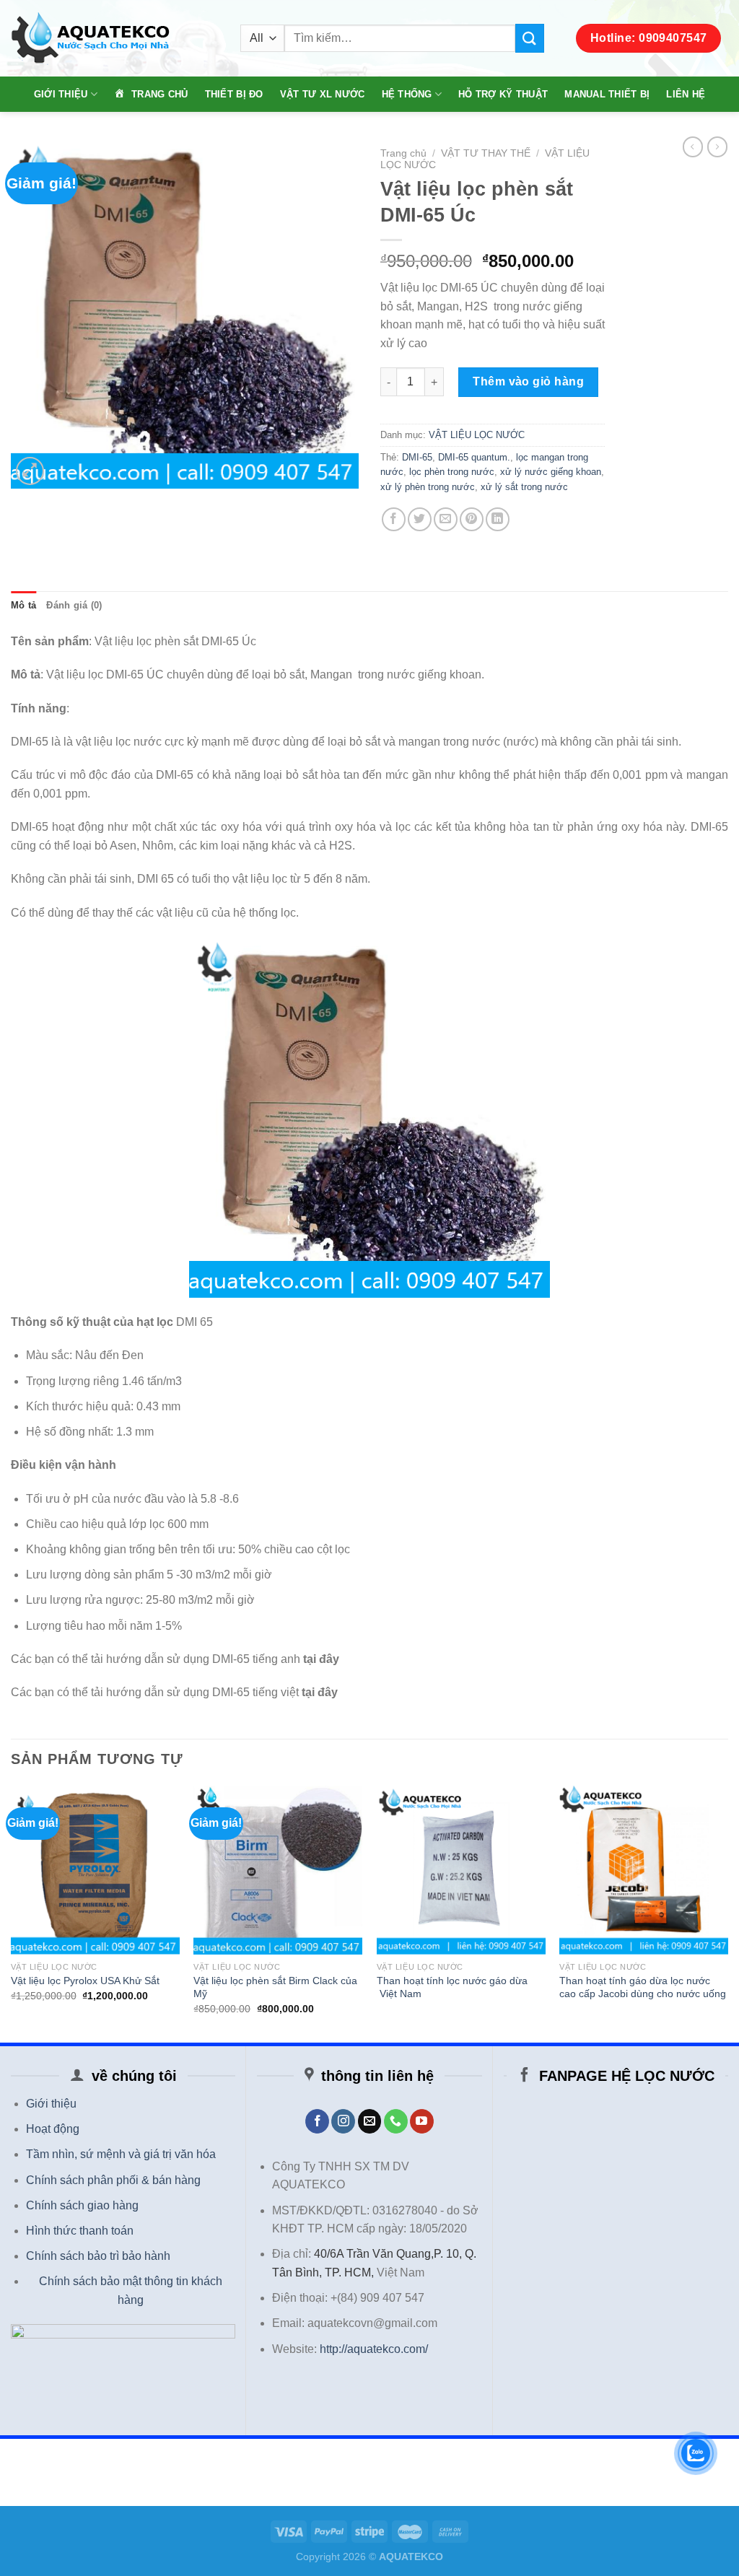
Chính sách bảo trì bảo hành (98, 2256)
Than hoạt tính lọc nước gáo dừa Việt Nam (452, 1987)
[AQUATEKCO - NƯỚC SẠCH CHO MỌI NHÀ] (115, 39)
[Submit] (530, 38)
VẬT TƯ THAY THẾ (486, 153)
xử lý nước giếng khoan (551, 472)
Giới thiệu (51, 2104)
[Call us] (396, 2121)
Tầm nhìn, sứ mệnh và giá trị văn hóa (121, 2154)
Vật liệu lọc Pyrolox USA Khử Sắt (85, 1981)
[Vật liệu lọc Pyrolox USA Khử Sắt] (95, 1870)
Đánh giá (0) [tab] (74, 605)
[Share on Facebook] (394, 519)
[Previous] (12, 1913)
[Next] (727, 1913)
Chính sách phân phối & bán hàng (113, 2180)
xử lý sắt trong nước (524, 487)
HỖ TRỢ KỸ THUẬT (503, 94)
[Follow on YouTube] (422, 2121)
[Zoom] (30, 471)
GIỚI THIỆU (61, 94)
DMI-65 (417, 457)
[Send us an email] (370, 2121)
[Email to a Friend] (446, 519)
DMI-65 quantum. (474, 457)
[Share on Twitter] (420, 519)
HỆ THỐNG (407, 94)
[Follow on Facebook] (317, 2121)
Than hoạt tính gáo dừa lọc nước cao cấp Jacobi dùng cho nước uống (643, 1987)
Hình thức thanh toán (80, 2231)
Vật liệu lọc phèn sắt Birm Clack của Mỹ (275, 1987)
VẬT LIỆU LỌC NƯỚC (477, 435)
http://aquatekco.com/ (374, 2349)
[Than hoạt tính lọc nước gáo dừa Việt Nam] (461, 1870)
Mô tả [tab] (23, 605)
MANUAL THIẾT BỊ (607, 94)
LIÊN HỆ (686, 94)
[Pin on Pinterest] (472, 519)
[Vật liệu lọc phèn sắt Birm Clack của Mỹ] (278, 1870)
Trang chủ (403, 153)
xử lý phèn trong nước (428, 487)
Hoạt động (53, 2129)
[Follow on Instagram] (343, 2121)
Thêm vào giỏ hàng (528, 381)
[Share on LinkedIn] (498, 519)
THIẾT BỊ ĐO (234, 94)
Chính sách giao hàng (82, 2205)
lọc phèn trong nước (452, 472)
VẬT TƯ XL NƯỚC (323, 94)
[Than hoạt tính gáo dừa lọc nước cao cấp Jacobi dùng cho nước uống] (644, 1870)
